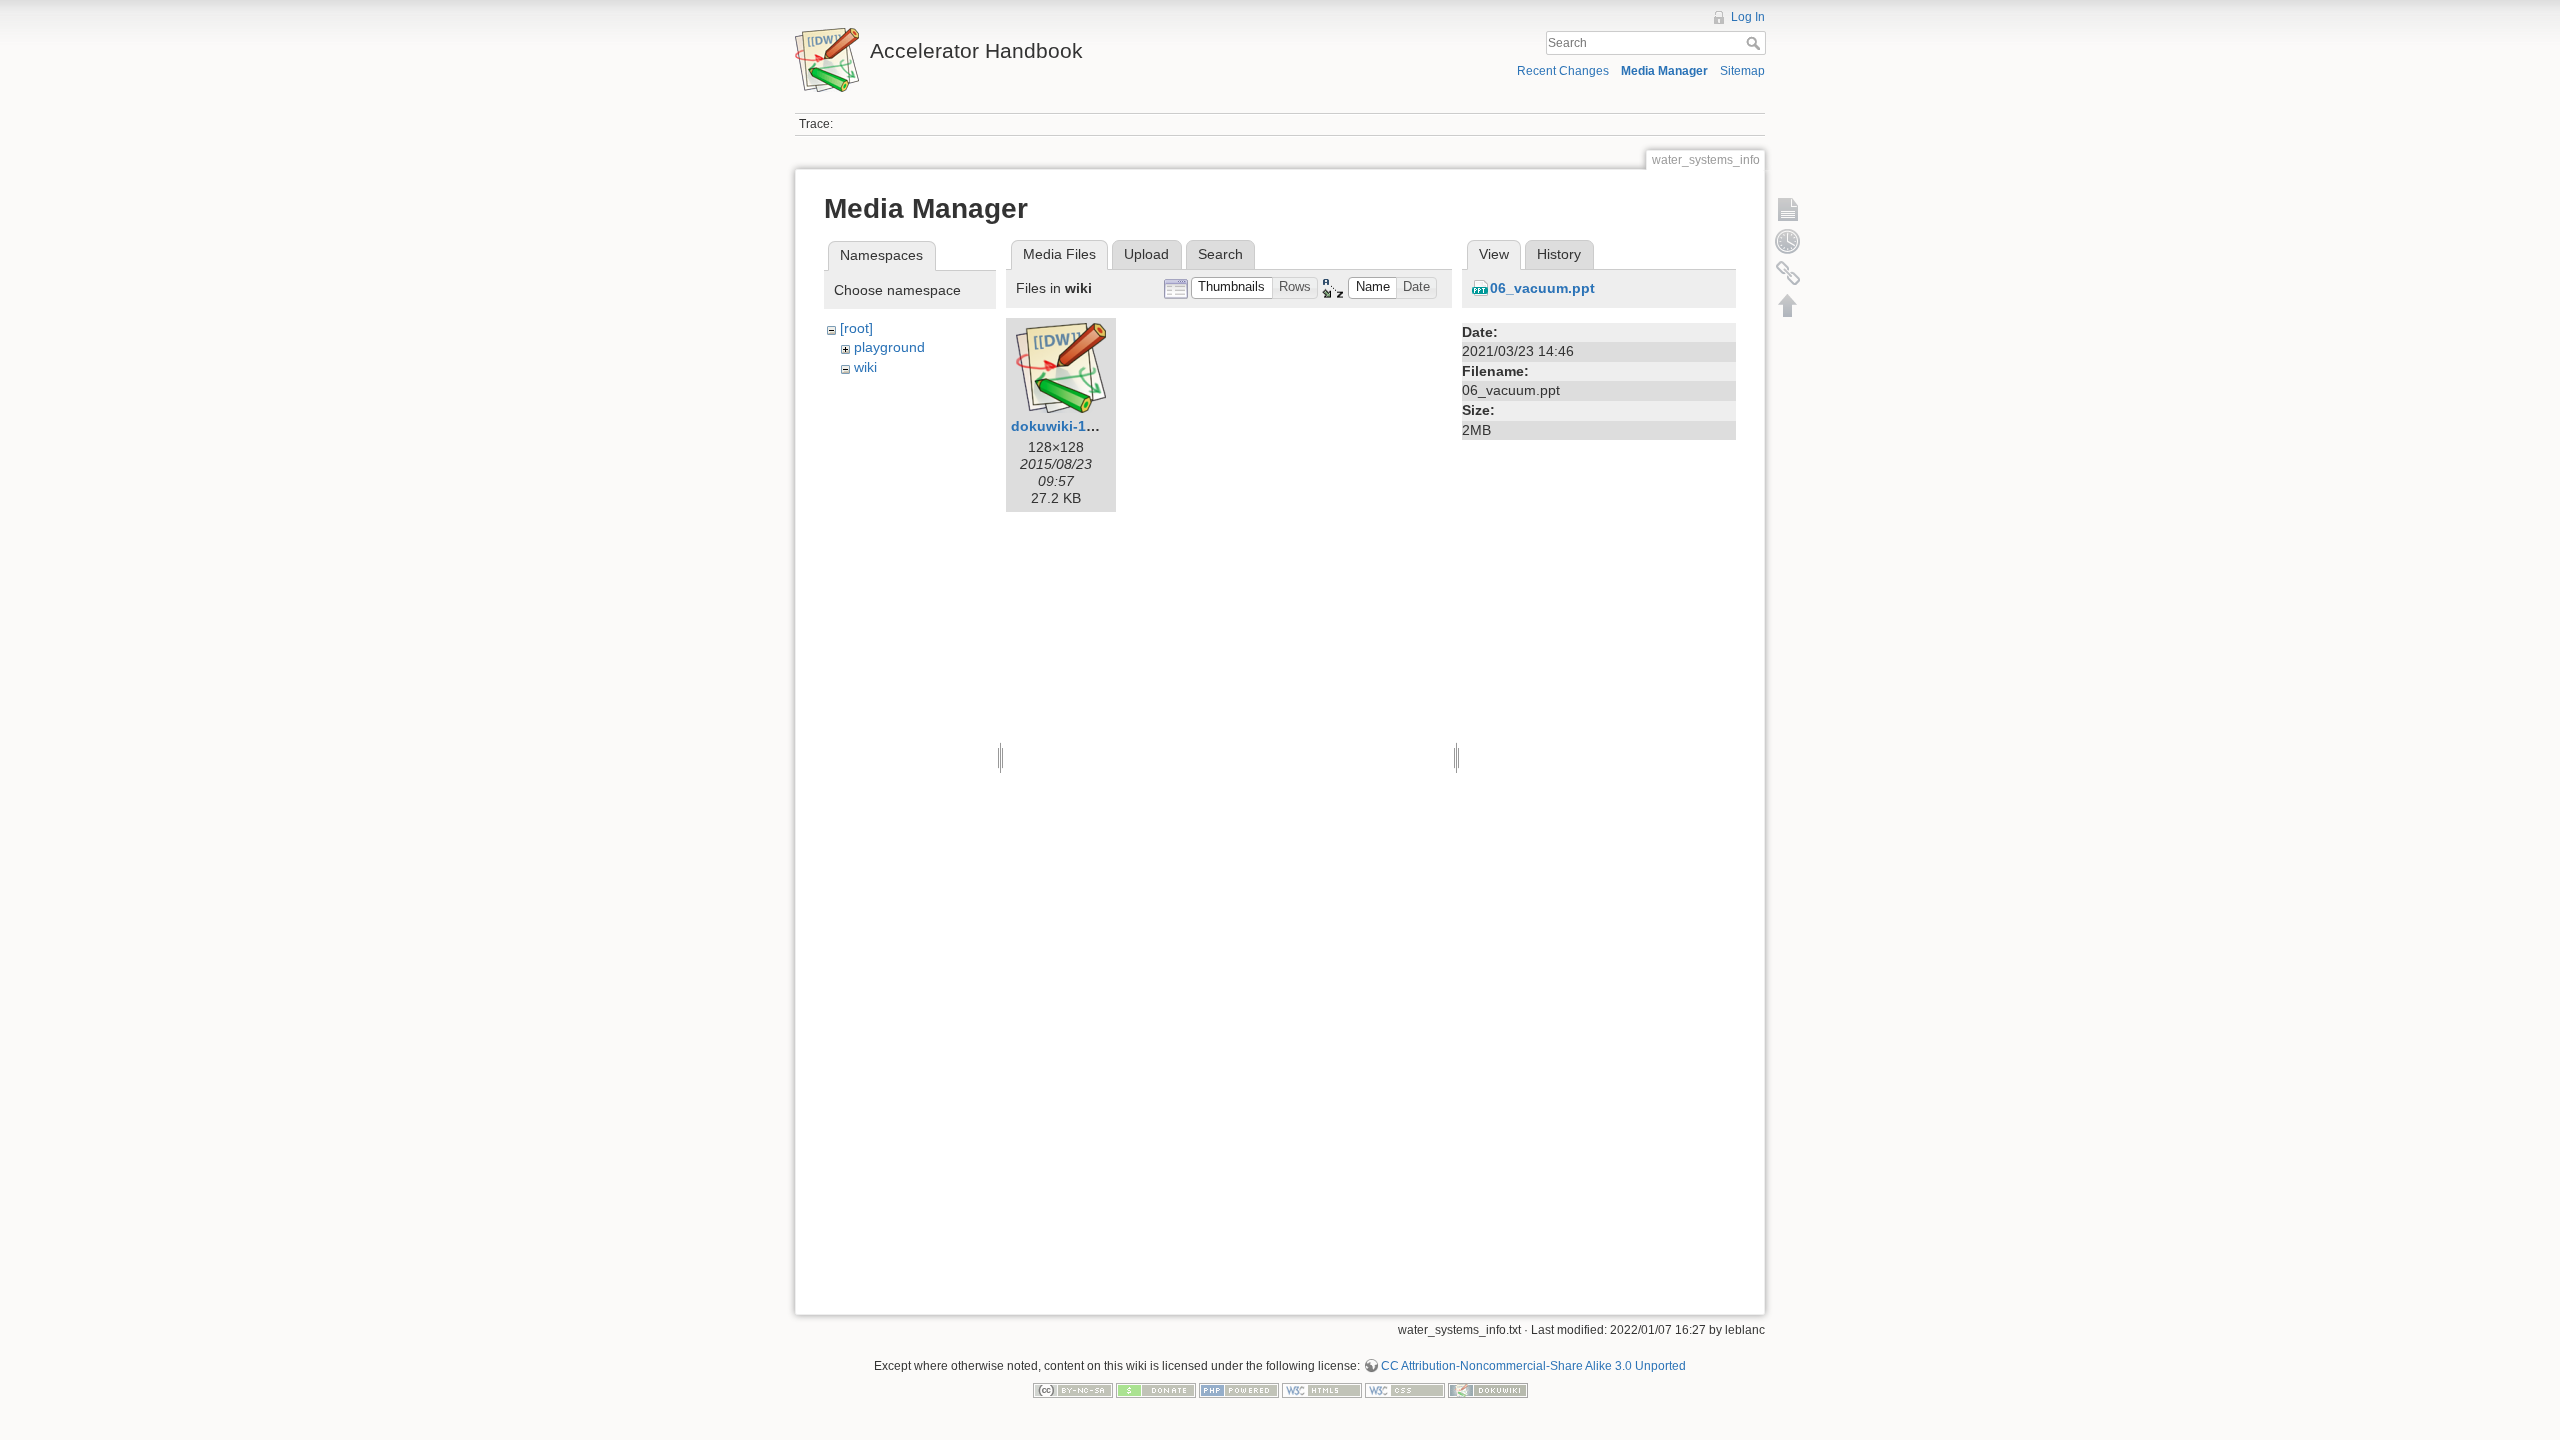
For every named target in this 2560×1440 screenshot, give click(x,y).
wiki (865, 367)
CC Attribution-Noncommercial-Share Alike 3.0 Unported (1533, 1366)
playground (889, 347)
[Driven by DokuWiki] (1488, 1390)
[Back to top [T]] (1788, 305)
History (1559, 254)
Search (1755, 43)
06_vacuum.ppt (1542, 288)
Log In (1748, 17)
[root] (856, 328)
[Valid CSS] (1405, 1390)
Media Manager (1664, 71)
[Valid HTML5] (1322, 1390)
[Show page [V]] (1788, 209)
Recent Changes (1563, 71)
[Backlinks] (1788, 273)
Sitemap (1742, 71)
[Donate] (1156, 1390)
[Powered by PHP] (1239, 1390)
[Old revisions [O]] (1788, 241)
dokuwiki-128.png (1072, 426)
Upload (1146, 254)
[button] (1232, 288)
